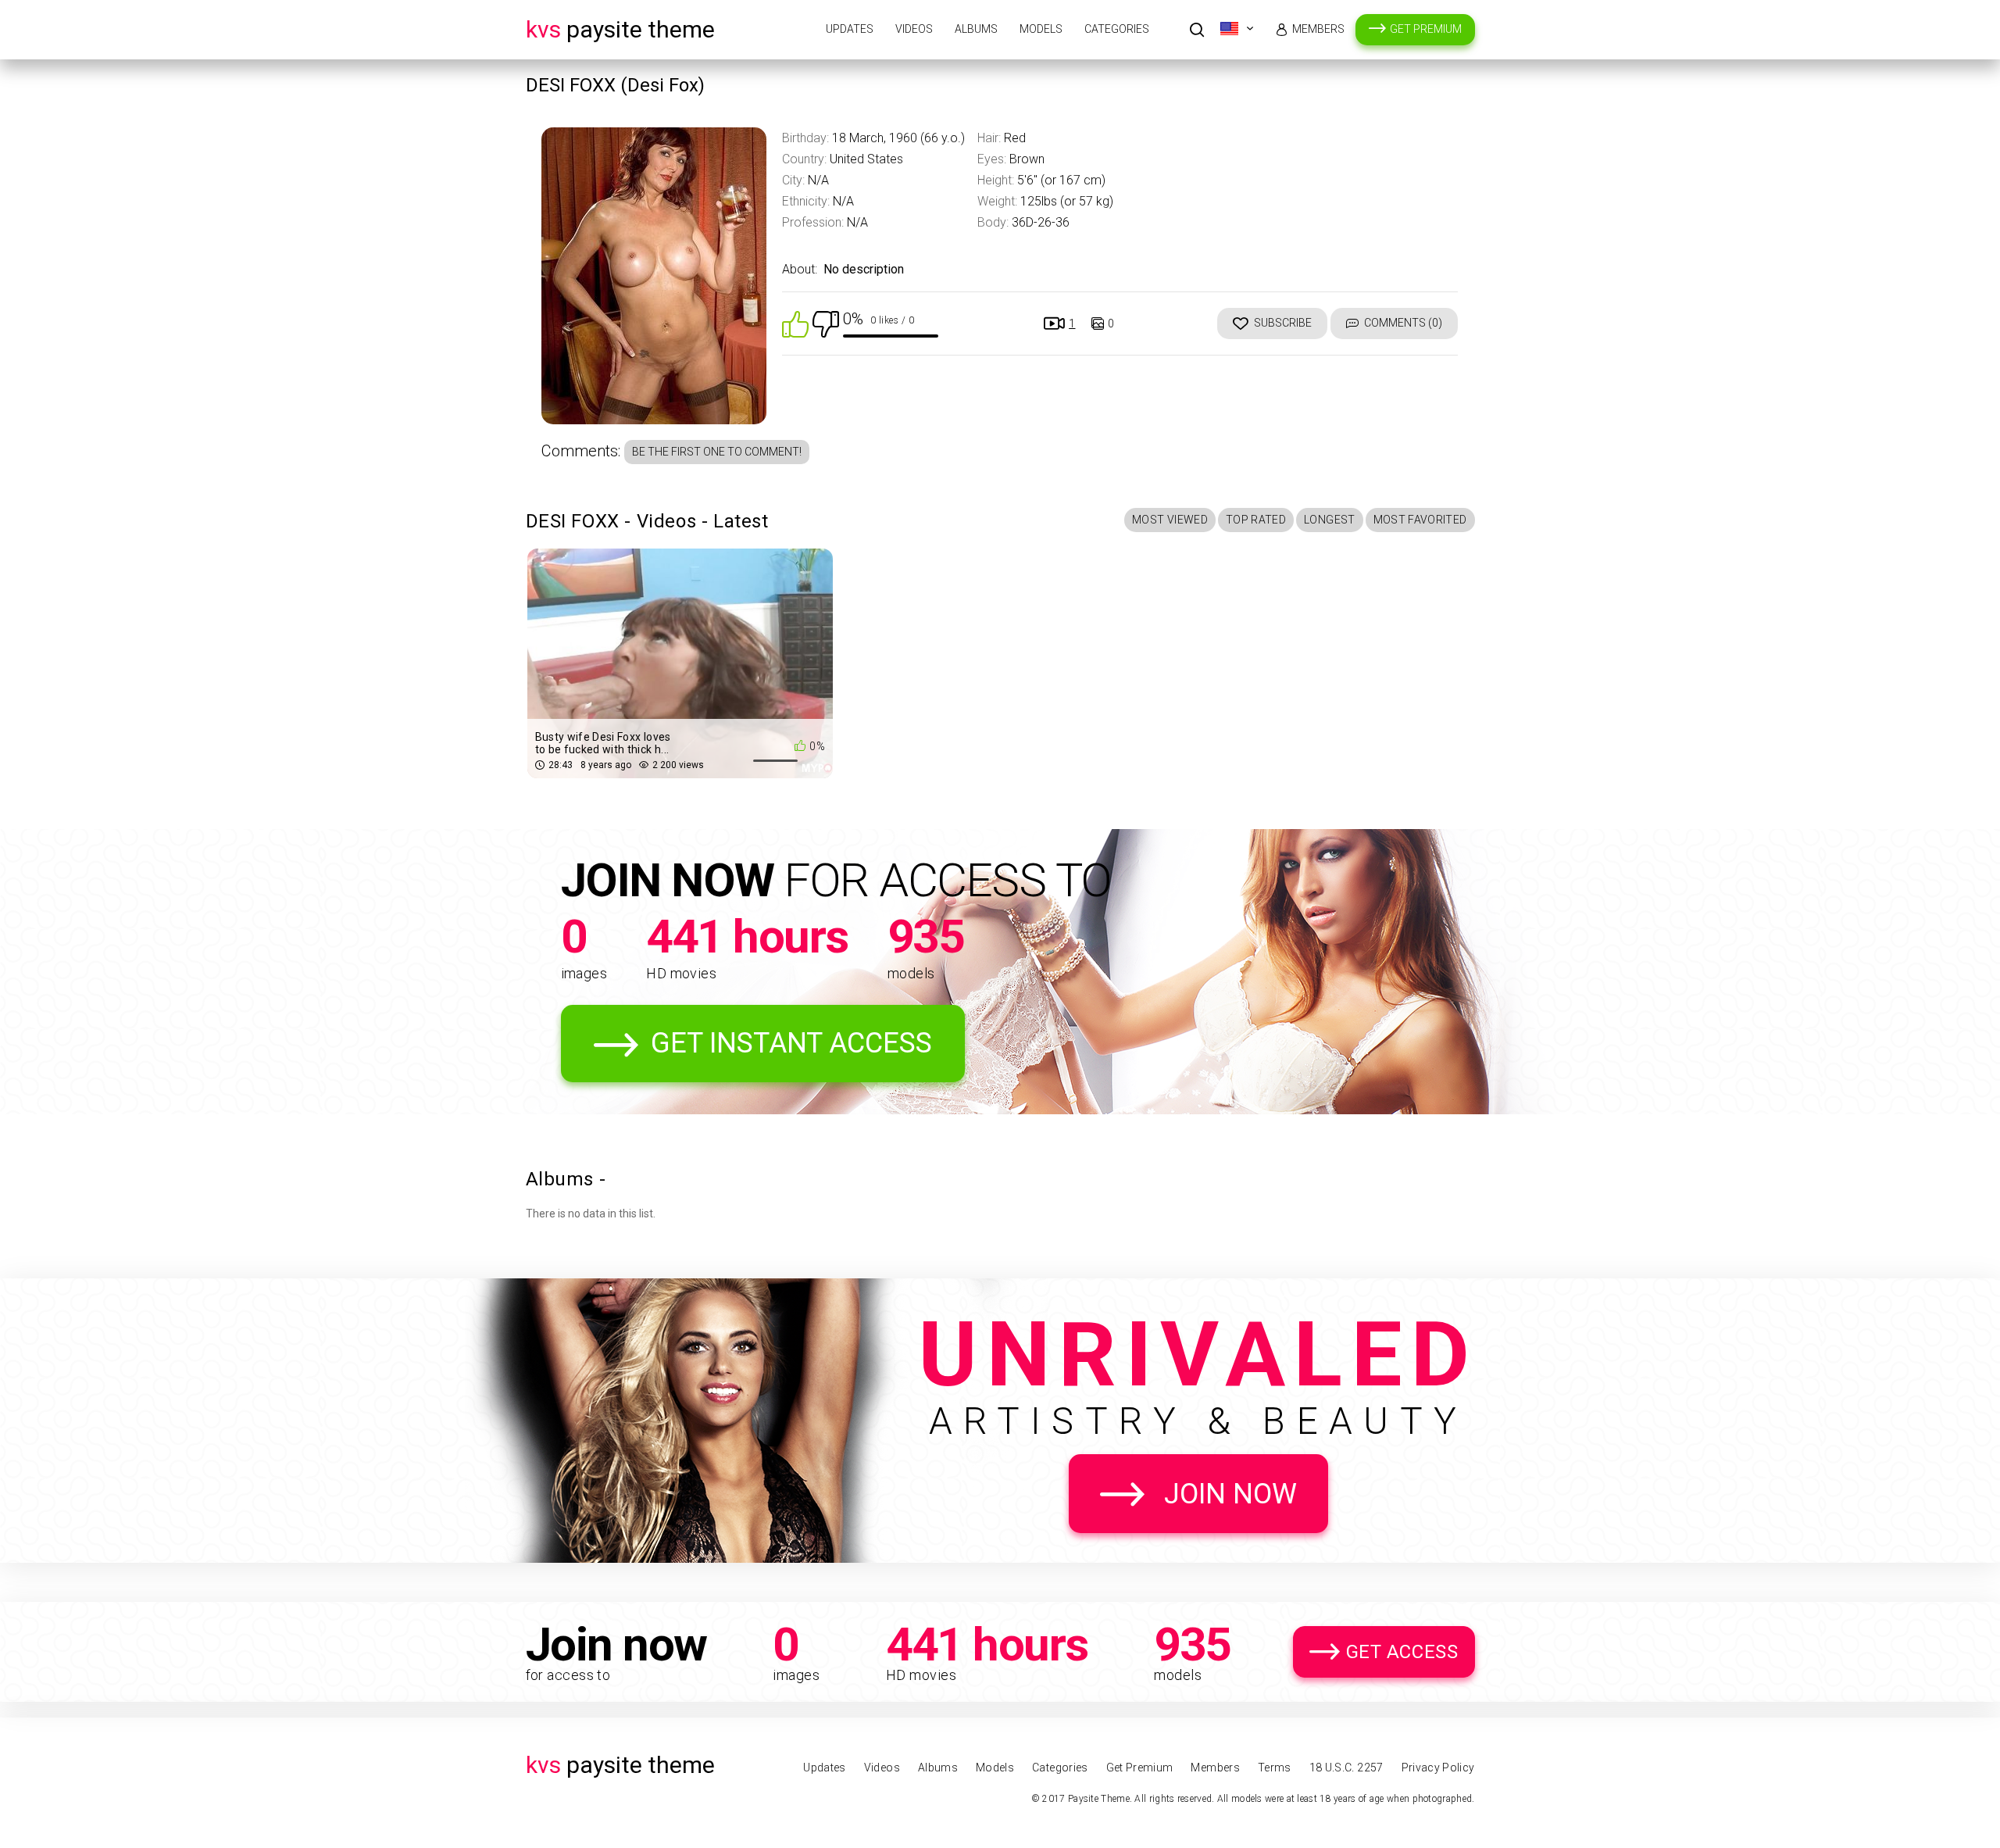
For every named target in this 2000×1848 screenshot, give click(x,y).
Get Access (1402, 1652)
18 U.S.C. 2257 (1346, 1768)
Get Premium (1426, 29)
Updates (850, 29)
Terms (1275, 1768)
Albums (976, 29)
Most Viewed (1170, 520)
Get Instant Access (791, 1043)
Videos (914, 29)
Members (1318, 29)
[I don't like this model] (826, 323)
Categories (1117, 29)
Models (1041, 29)
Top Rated (1256, 520)
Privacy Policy (1438, 1768)
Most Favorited (1420, 520)
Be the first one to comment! (717, 452)
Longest (1329, 520)
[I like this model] (795, 323)
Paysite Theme (620, 29)
